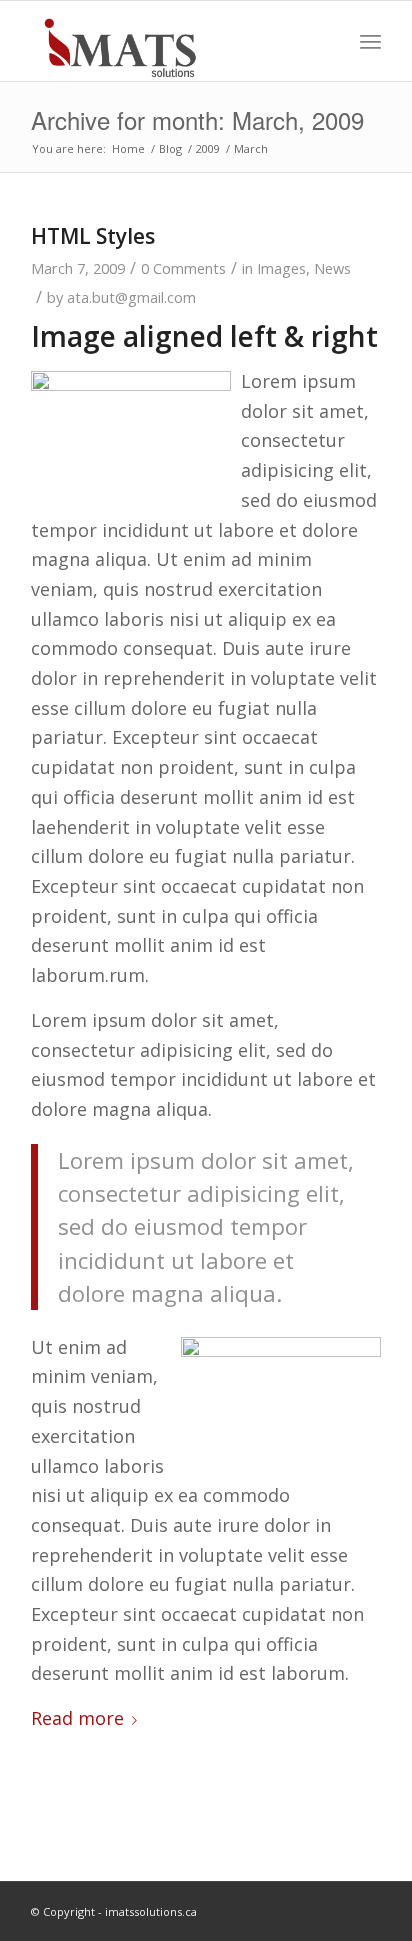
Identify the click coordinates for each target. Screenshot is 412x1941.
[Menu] (370, 41)
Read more (77, 1718)
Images (281, 268)
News (332, 268)
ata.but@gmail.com (131, 297)
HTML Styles (93, 236)
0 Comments (183, 268)
